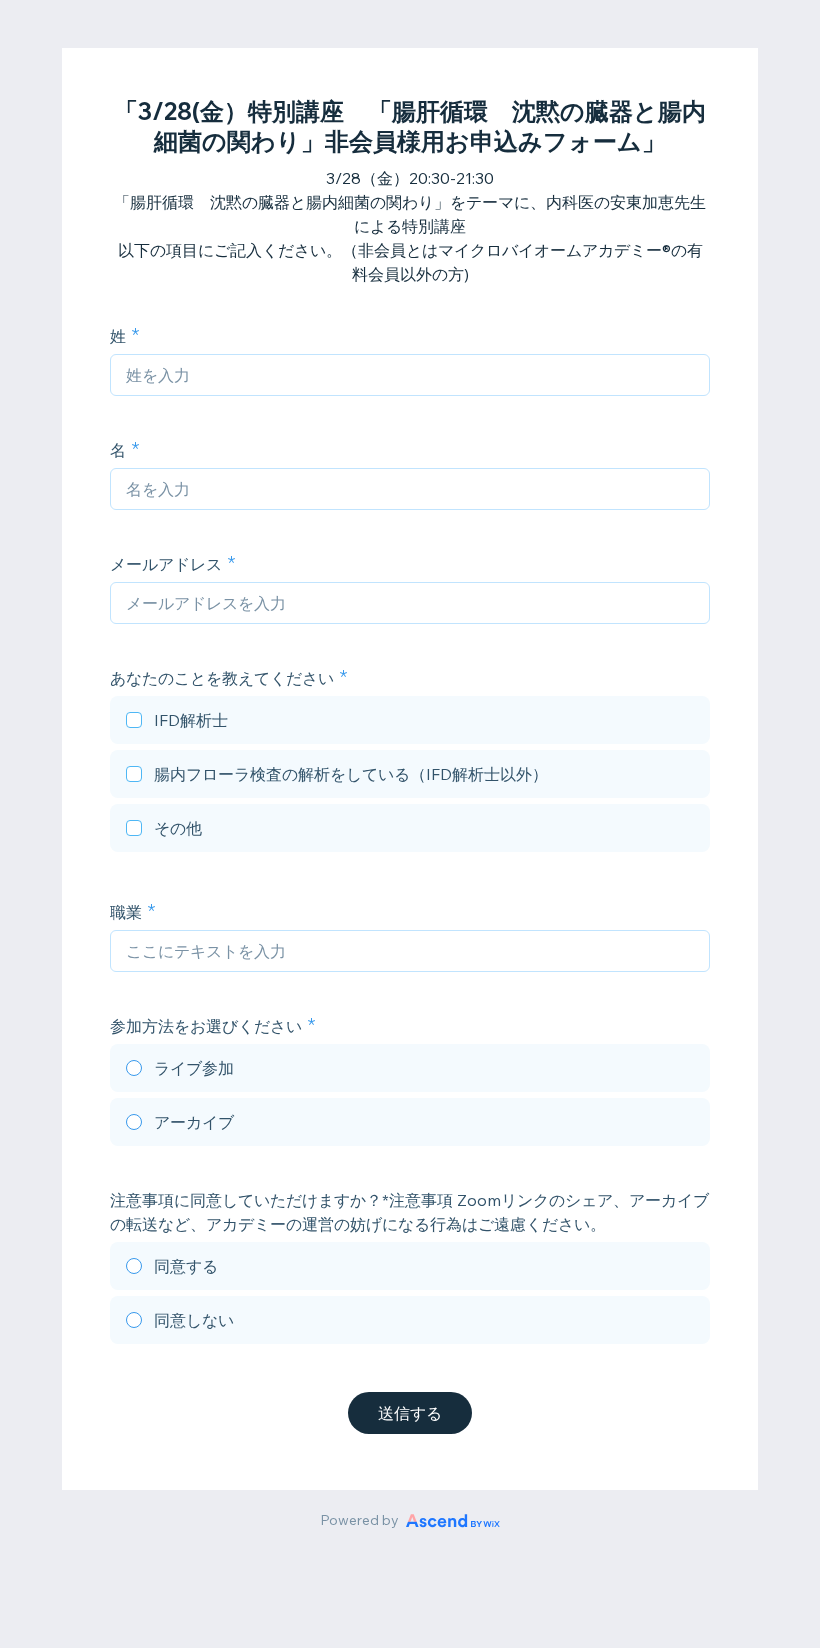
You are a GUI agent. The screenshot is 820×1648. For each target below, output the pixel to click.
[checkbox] (410, 723)
